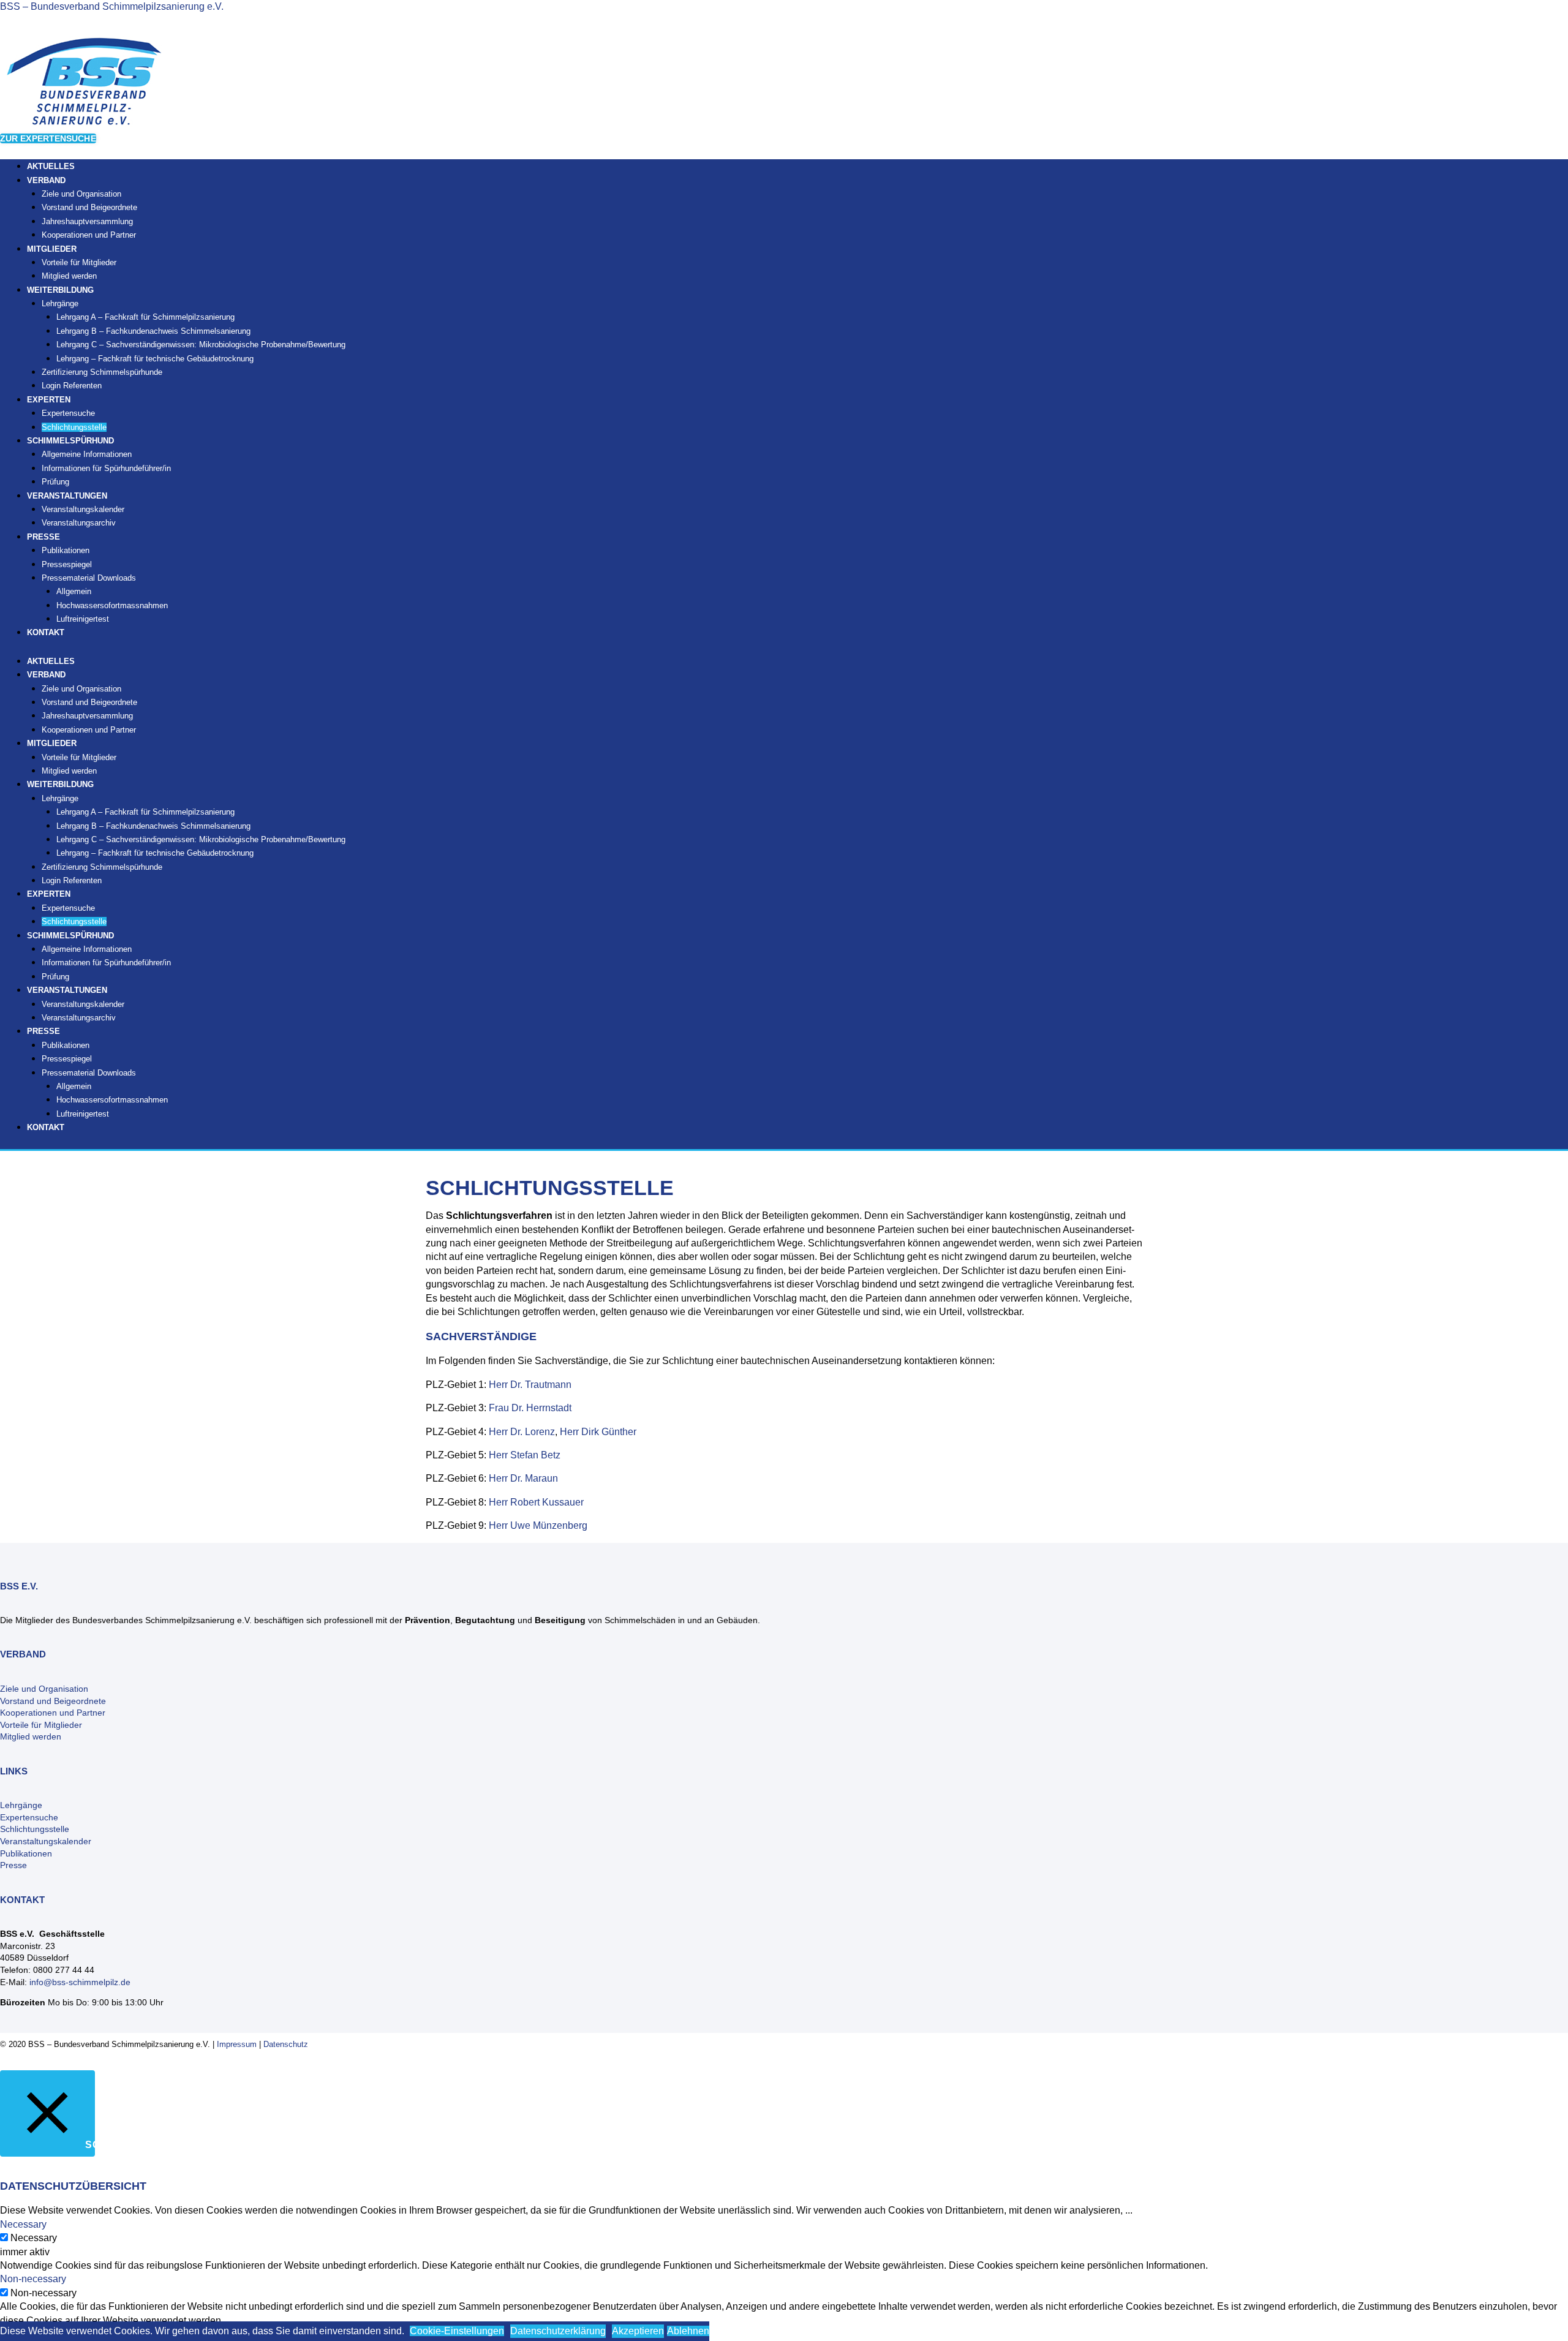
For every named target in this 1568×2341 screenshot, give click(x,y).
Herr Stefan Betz (525, 1455)
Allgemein (74, 591)
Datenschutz (286, 2044)
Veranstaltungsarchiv (79, 523)
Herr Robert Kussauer (536, 1502)
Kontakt (46, 632)
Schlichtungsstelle (74, 922)
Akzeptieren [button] (638, 2331)
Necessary (34, 2238)
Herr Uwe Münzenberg (538, 1525)
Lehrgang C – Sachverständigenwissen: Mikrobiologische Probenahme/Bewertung (201, 345)
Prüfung (55, 977)
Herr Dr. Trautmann (530, 1385)
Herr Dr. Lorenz (522, 1432)
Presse (13, 1865)
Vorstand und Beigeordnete (89, 207)
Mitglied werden (69, 771)
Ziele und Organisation (81, 194)
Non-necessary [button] (33, 2279)
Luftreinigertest (83, 619)
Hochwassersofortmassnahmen (112, 605)
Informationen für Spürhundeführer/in (106, 468)
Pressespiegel (67, 564)
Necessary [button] (23, 2224)
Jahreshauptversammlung (87, 221)
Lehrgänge (60, 303)
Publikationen (66, 550)
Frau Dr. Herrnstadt (530, 1408)
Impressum (237, 2044)
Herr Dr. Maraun (523, 1478)
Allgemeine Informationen (87, 454)
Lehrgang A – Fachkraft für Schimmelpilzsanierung (145, 317)
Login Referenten (72, 386)
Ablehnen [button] (688, 2331)
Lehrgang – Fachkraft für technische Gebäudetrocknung (155, 359)
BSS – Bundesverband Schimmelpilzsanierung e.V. (112, 6)
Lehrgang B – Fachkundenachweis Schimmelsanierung (153, 331)
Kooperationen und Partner (89, 235)
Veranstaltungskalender (83, 509)
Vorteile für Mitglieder (79, 262)
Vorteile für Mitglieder (41, 1725)
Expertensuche (68, 413)
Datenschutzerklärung (558, 2331)
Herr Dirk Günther (598, 1432)
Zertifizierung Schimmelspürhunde (102, 372)
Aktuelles (51, 661)
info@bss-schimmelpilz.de (80, 1982)
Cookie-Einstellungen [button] (457, 2331)
